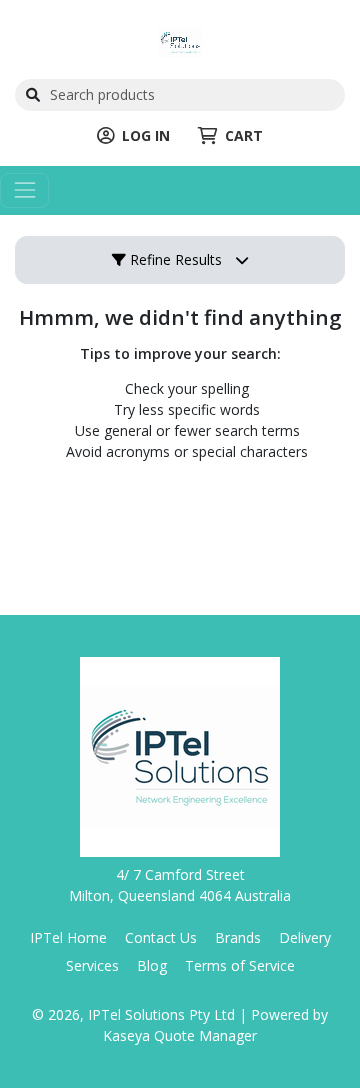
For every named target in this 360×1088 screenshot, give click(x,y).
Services (92, 965)
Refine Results (174, 259)
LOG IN (146, 135)
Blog (152, 965)
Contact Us (161, 937)
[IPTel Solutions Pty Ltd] (180, 40)
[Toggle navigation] (24, 190)
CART (244, 135)
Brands (238, 937)
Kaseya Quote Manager (180, 1035)
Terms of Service (240, 965)
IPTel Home (68, 937)
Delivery (305, 937)
